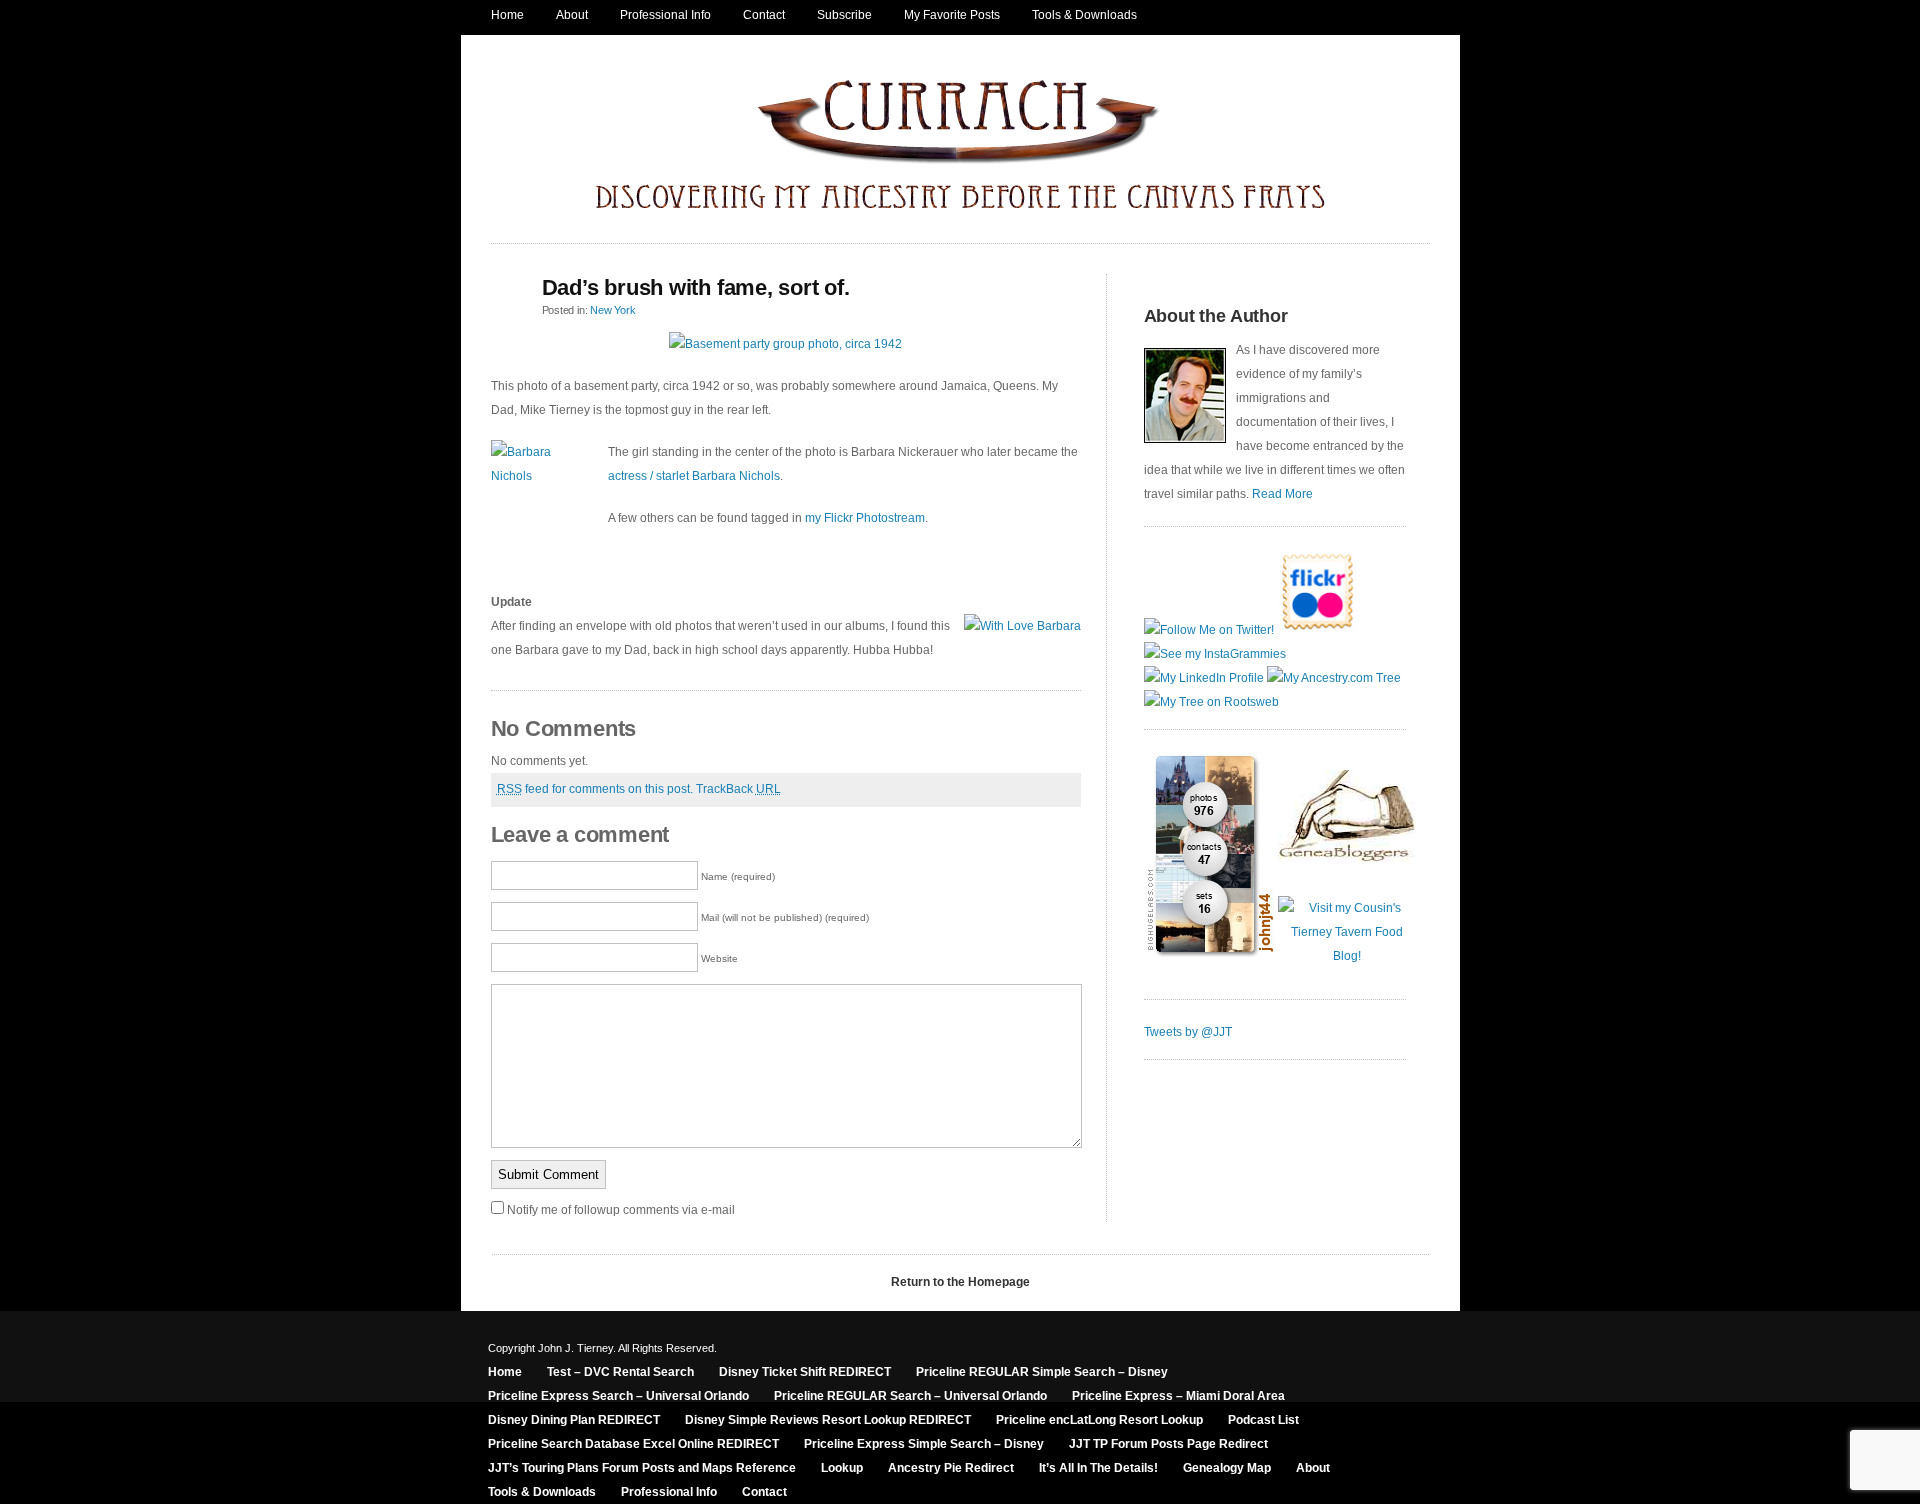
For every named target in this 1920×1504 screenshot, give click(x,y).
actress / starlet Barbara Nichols (694, 476)
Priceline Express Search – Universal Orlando (618, 1396)
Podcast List (1263, 1420)
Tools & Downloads (1084, 15)
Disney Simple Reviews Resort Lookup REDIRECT (828, 1420)
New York (612, 310)
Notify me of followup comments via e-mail (621, 1210)
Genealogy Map (1227, 1468)
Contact (764, 15)
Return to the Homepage (960, 1282)
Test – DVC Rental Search (620, 1372)
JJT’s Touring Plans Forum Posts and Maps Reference (642, 1468)
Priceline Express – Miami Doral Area (1178, 1396)
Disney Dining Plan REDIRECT (574, 1420)
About (572, 15)
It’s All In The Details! (1098, 1468)
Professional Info (665, 15)
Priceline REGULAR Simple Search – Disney (1042, 1372)
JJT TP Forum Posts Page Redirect (1168, 1444)
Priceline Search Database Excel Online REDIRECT (633, 1444)
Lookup (842, 1468)
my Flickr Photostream (865, 518)
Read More (1282, 494)
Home (507, 15)
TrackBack (738, 789)
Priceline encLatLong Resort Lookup (1099, 1420)
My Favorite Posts (952, 15)
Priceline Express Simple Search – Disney (924, 1444)
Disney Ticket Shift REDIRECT (805, 1372)
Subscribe (844, 15)
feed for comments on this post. (595, 789)
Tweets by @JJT (1188, 1032)
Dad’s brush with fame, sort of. (696, 287)
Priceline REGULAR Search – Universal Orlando (910, 1396)
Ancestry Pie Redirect (951, 1468)
